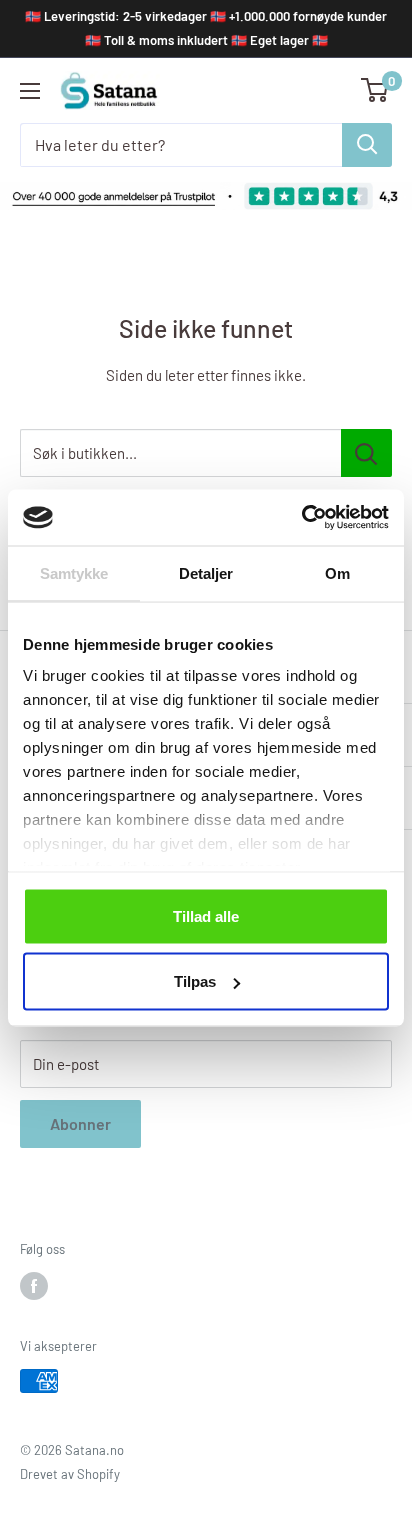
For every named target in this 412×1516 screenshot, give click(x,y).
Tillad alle (206, 915)
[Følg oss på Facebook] (34, 1286)
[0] (375, 90)
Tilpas (195, 981)
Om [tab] (337, 572)
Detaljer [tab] (206, 572)
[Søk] (367, 145)
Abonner (80, 1123)
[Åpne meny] (30, 91)
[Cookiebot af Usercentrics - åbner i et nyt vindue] (301, 518)
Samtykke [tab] (74, 572)
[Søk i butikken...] (366, 453)
